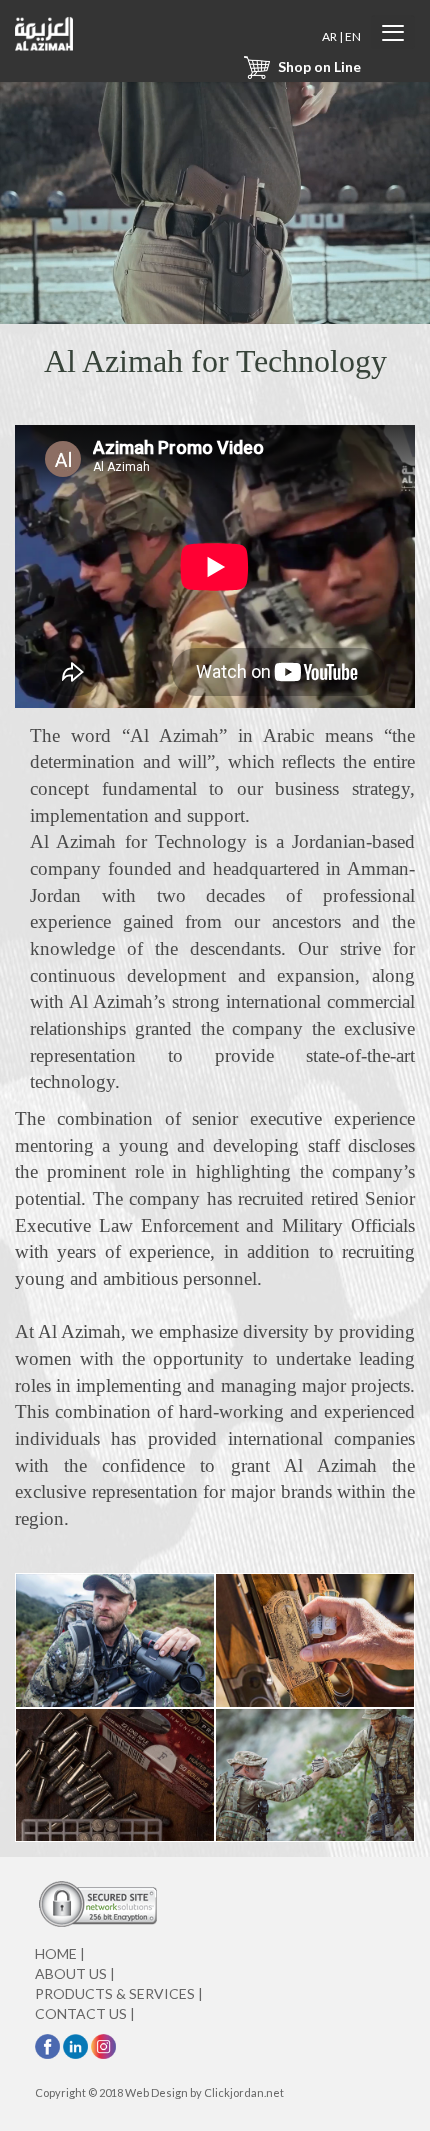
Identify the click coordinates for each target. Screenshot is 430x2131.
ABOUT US (75, 1973)
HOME (60, 1953)
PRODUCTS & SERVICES (119, 1993)
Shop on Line (318, 66)
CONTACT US (85, 2013)
